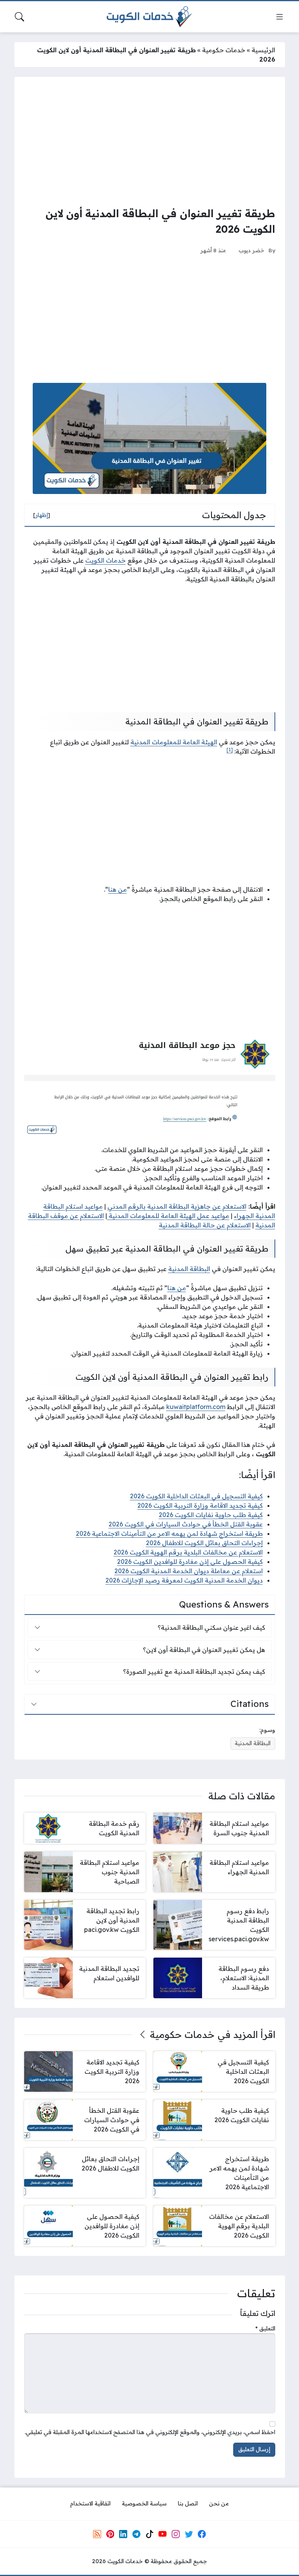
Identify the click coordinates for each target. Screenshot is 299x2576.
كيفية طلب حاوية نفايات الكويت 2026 (211, 1515)
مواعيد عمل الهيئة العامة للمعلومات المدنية (168, 1216)
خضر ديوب (252, 250)
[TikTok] (149, 2534)
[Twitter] (189, 2534)
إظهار (42, 515)
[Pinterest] (110, 2534)
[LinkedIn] (123, 2534)
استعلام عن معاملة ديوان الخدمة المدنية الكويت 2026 (189, 1571)
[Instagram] (176, 2534)
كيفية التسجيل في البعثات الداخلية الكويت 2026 (196, 1496)
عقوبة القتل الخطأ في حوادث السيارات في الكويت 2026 (186, 1524)
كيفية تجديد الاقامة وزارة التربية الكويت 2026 (200, 1505)
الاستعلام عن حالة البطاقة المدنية (205, 1225)
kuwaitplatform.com (196, 1407)
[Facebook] (202, 2534)
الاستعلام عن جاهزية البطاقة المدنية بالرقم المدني (177, 1206)
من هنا (118, 889)
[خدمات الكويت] (149, 17)
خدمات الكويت (106, 560)
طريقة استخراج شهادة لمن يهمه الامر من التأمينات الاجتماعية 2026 (169, 1533)
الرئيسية (263, 50)
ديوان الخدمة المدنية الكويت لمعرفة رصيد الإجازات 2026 (184, 1580)
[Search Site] (19, 17)
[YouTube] (162, 2534)
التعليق (265, 2328)
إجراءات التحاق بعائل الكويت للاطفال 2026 (204, 1543)
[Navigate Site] (280, 17)
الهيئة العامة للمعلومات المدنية (174, 742)
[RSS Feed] (97, 2534)
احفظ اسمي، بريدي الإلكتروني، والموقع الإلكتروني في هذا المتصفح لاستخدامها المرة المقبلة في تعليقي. (150, 2432)
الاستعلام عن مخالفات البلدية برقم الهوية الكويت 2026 (188, 1552)
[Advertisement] (150, 141)
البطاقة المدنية (189, 1269)
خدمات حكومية (224, 50)
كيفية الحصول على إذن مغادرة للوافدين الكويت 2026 (190, 1562)
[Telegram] (136, 2534)
